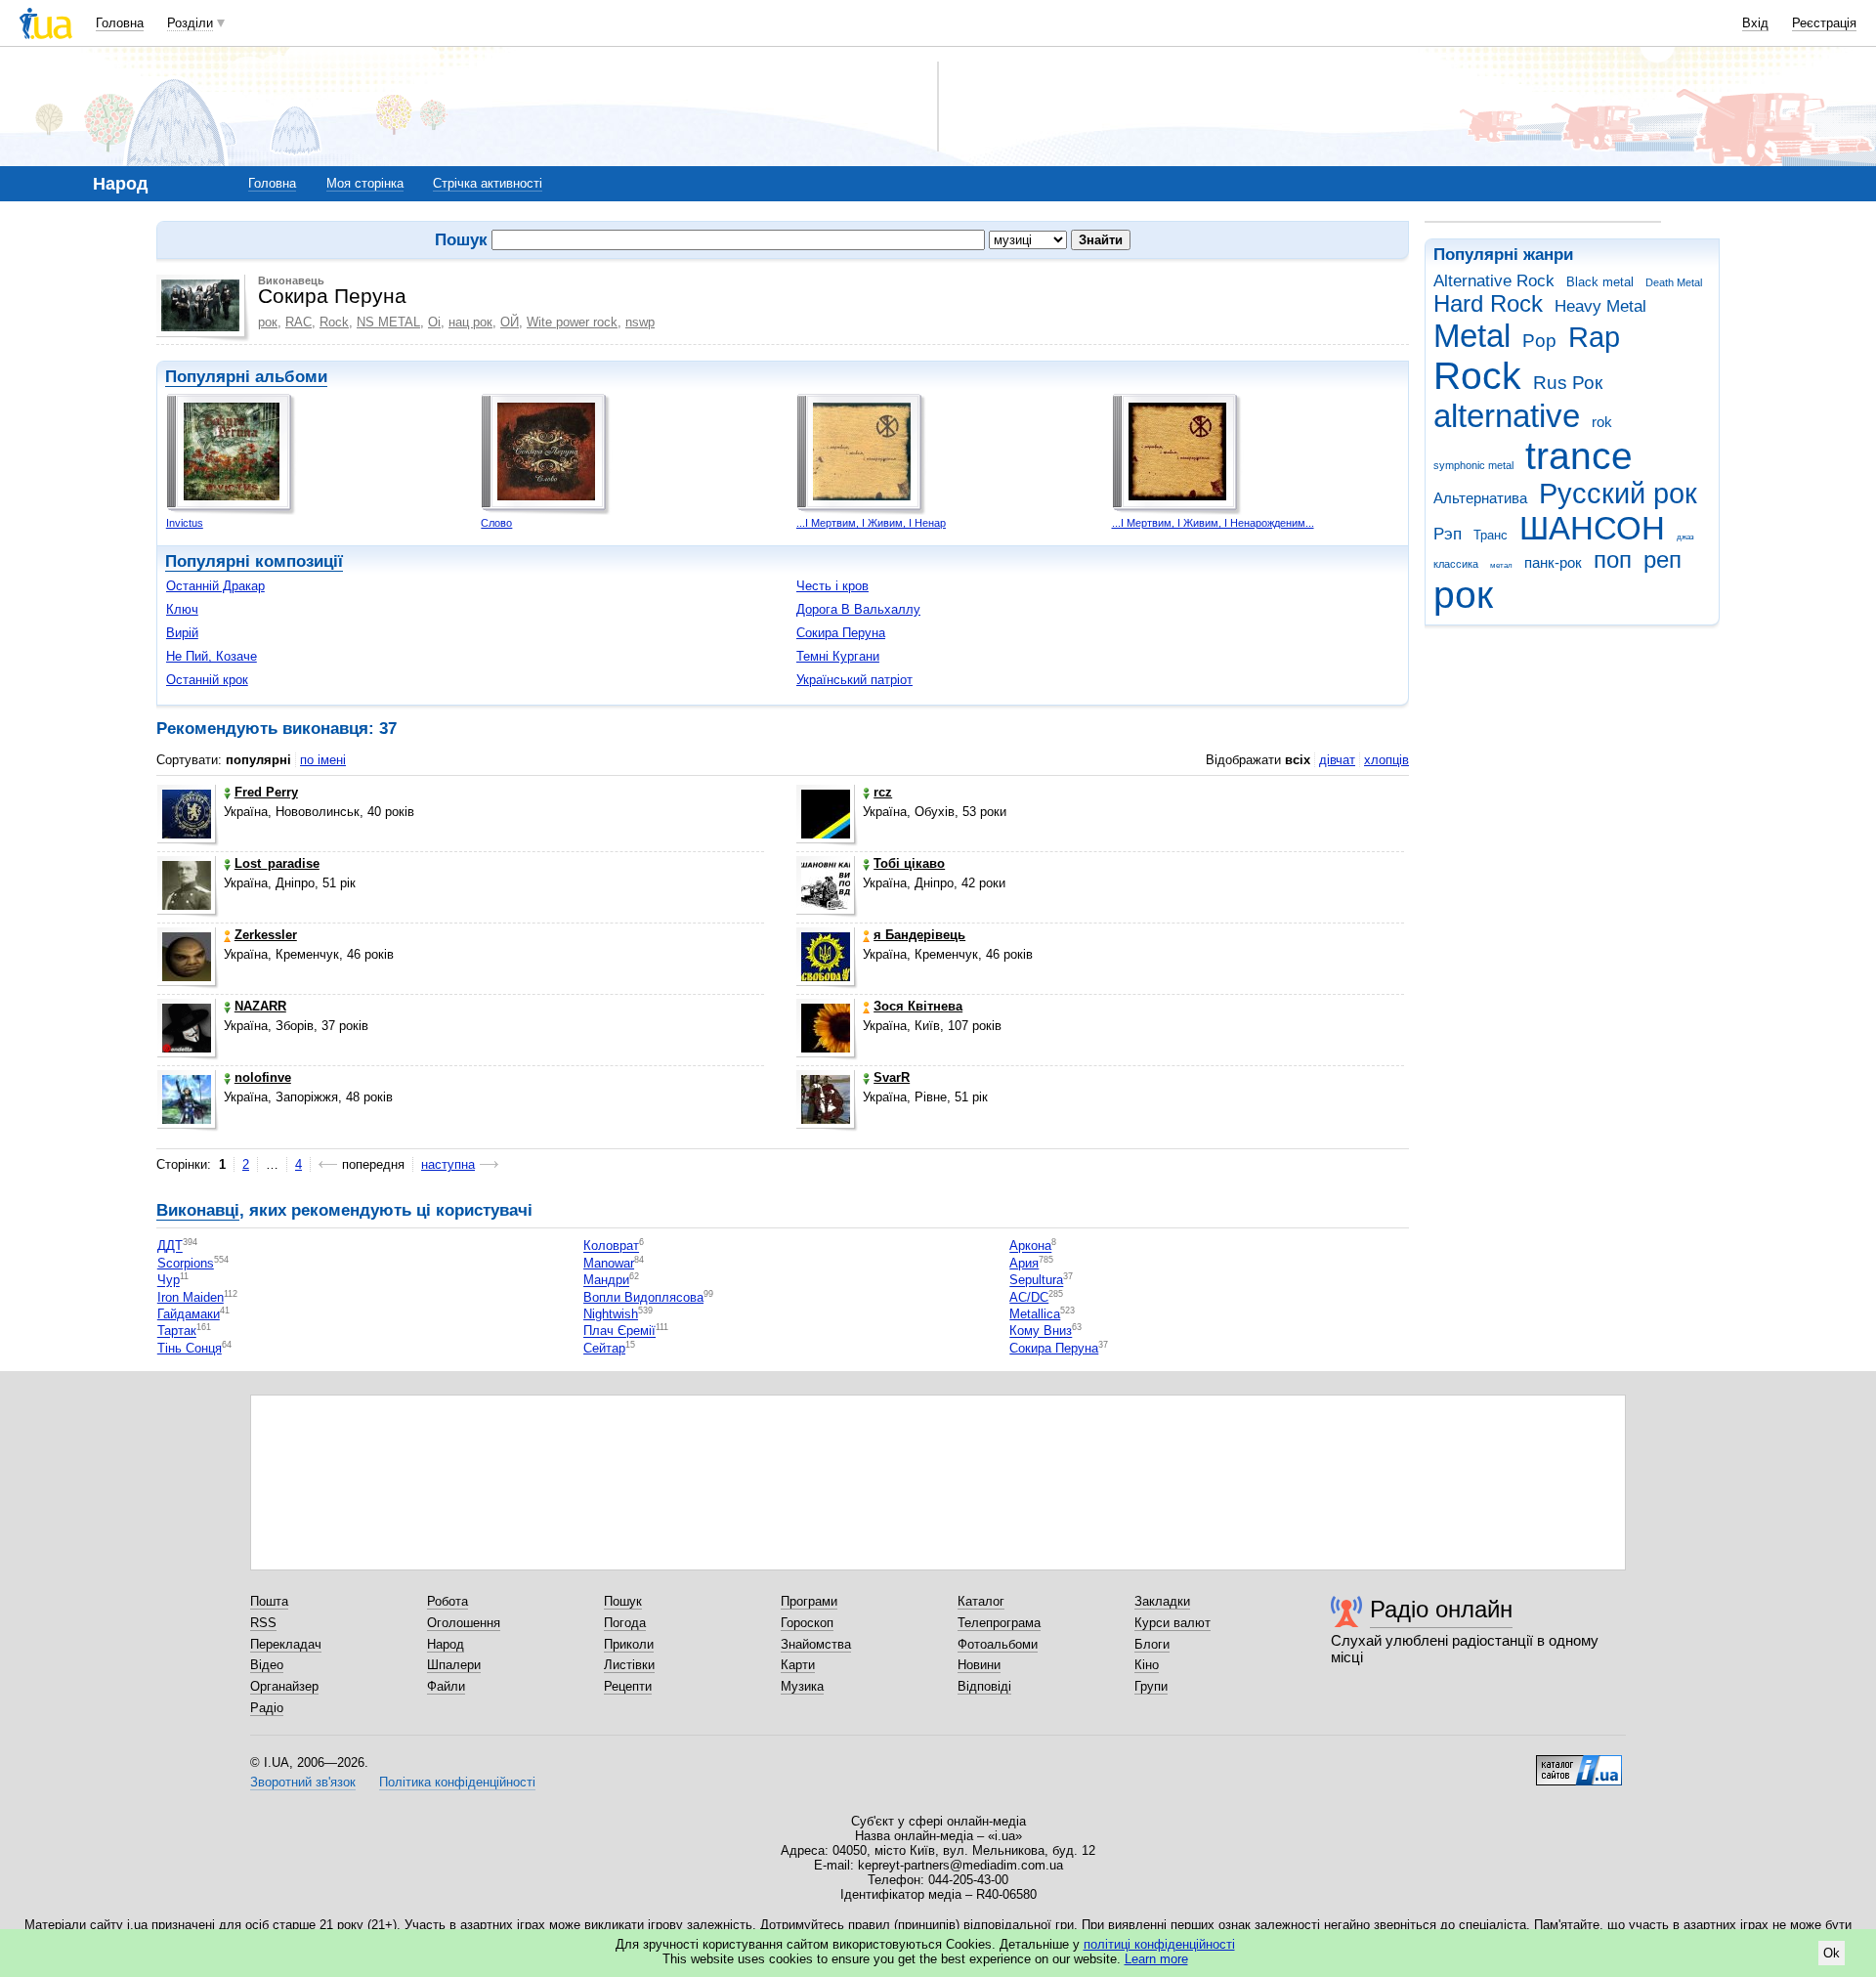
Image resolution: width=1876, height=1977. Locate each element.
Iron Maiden (191, 1297)
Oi (434, 322)
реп (1663, 560)
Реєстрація (1824, 23)
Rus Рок (1568, 383)
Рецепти (628, 1686)
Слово (496, 523)
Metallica (1035, 1314)
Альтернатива (1480, 498)
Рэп (1448, 534)
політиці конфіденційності (1159, 1944)
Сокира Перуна (841, 633)
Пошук (623, 1601)
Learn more (1156, 1959)
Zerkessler (266, 935)
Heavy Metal (1600, 306)
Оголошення (464, 1623)
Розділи (190, 23)
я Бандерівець (919, 935)
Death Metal (1674, 282)
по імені (323, 760)
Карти (798, 1665)
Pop (1539, 341)
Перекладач (286, 1644)
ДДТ (170, 1246)
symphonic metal (1473, 465)
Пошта (269, 1601)
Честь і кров (832, 586)
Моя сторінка (365, 183)
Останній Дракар (215, 586)
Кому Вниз (1041, 1332)
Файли (446, 1686)
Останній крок (207, 680)
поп (1613, 560)
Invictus (185, 523)
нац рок (470, 322)
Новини (979, 1665)
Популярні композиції (254, 561)
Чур (169, 1281)
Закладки (1162, 1601)
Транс (1491, 535)
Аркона (1030, 1246)
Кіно (1147, 1665)
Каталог (981, 1601)
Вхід (1755, 23)
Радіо (267, 1708)
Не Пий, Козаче (212, 656)
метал (1501, 565)
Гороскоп (807, 1623)
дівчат (1337, 760)
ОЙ (510, 322)
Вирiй (182, 633)
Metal (1472, 336)
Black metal (1600, 282)
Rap (1594, 337)
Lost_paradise (277, 863)
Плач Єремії (619, 1332)
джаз (1685, 537)
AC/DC (1029, 1297)
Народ (446, 1644)
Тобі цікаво (909, 863)
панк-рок (1553, 562)
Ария (1024, 1263)
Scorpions (186, 1263)
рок (1463, 595)
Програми (809, 1601)
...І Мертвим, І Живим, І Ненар (871, 523)
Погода (625, 1623)
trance (1579, 456)
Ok (1832, 1953)
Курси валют (1172, 1623)
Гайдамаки (189, 1314)
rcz (883, 792)
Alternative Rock (1494, 281)
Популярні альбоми (246, 377)
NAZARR (260, 1006)
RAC (298, 322)
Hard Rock (1488, 304)
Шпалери (454, 1665)
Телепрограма (999, 1623)
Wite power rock (572, 322)
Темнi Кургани (838, 656)
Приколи (629, 1644)
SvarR (892, 1077)
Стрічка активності (488, 183)
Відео (267, 1665)
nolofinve (263, 1077)
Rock (1477, 376)
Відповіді (984, 1686)
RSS (263, 1623)
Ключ (182, 609)
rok (1602, 422)
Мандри (606, 1281)
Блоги (1152, 1644)
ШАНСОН (1592, 528)
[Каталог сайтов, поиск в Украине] (1579, 1763)
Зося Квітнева (918, 1006)
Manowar (609, 1263)
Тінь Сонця (190, 1348)
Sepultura (1036, 1281)
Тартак (177, 1332)
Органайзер (284, 1686)
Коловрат (611, 1246)
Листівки (629, 1665)
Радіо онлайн (1441, 1609)
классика (1456, 564)
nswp (640, 322)
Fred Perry (266, 792)
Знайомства (816, 1644)
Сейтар (604, 1348)
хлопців (1386, 760)
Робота (448, 1601)
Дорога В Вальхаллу (858, 609)
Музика (802, 1686)
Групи (1151, 1686)
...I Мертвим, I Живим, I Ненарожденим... (1213, 523)
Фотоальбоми (998, 1644)
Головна (120, 23)
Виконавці (198, 1210)
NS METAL (388, 322)
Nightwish (611, 1314)
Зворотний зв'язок (303, 1782)
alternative (1507, 416)
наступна (448, 1164)
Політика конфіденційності (457, 1782)
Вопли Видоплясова (643, 1297)
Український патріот (854, 680)
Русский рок (1618, 494)
